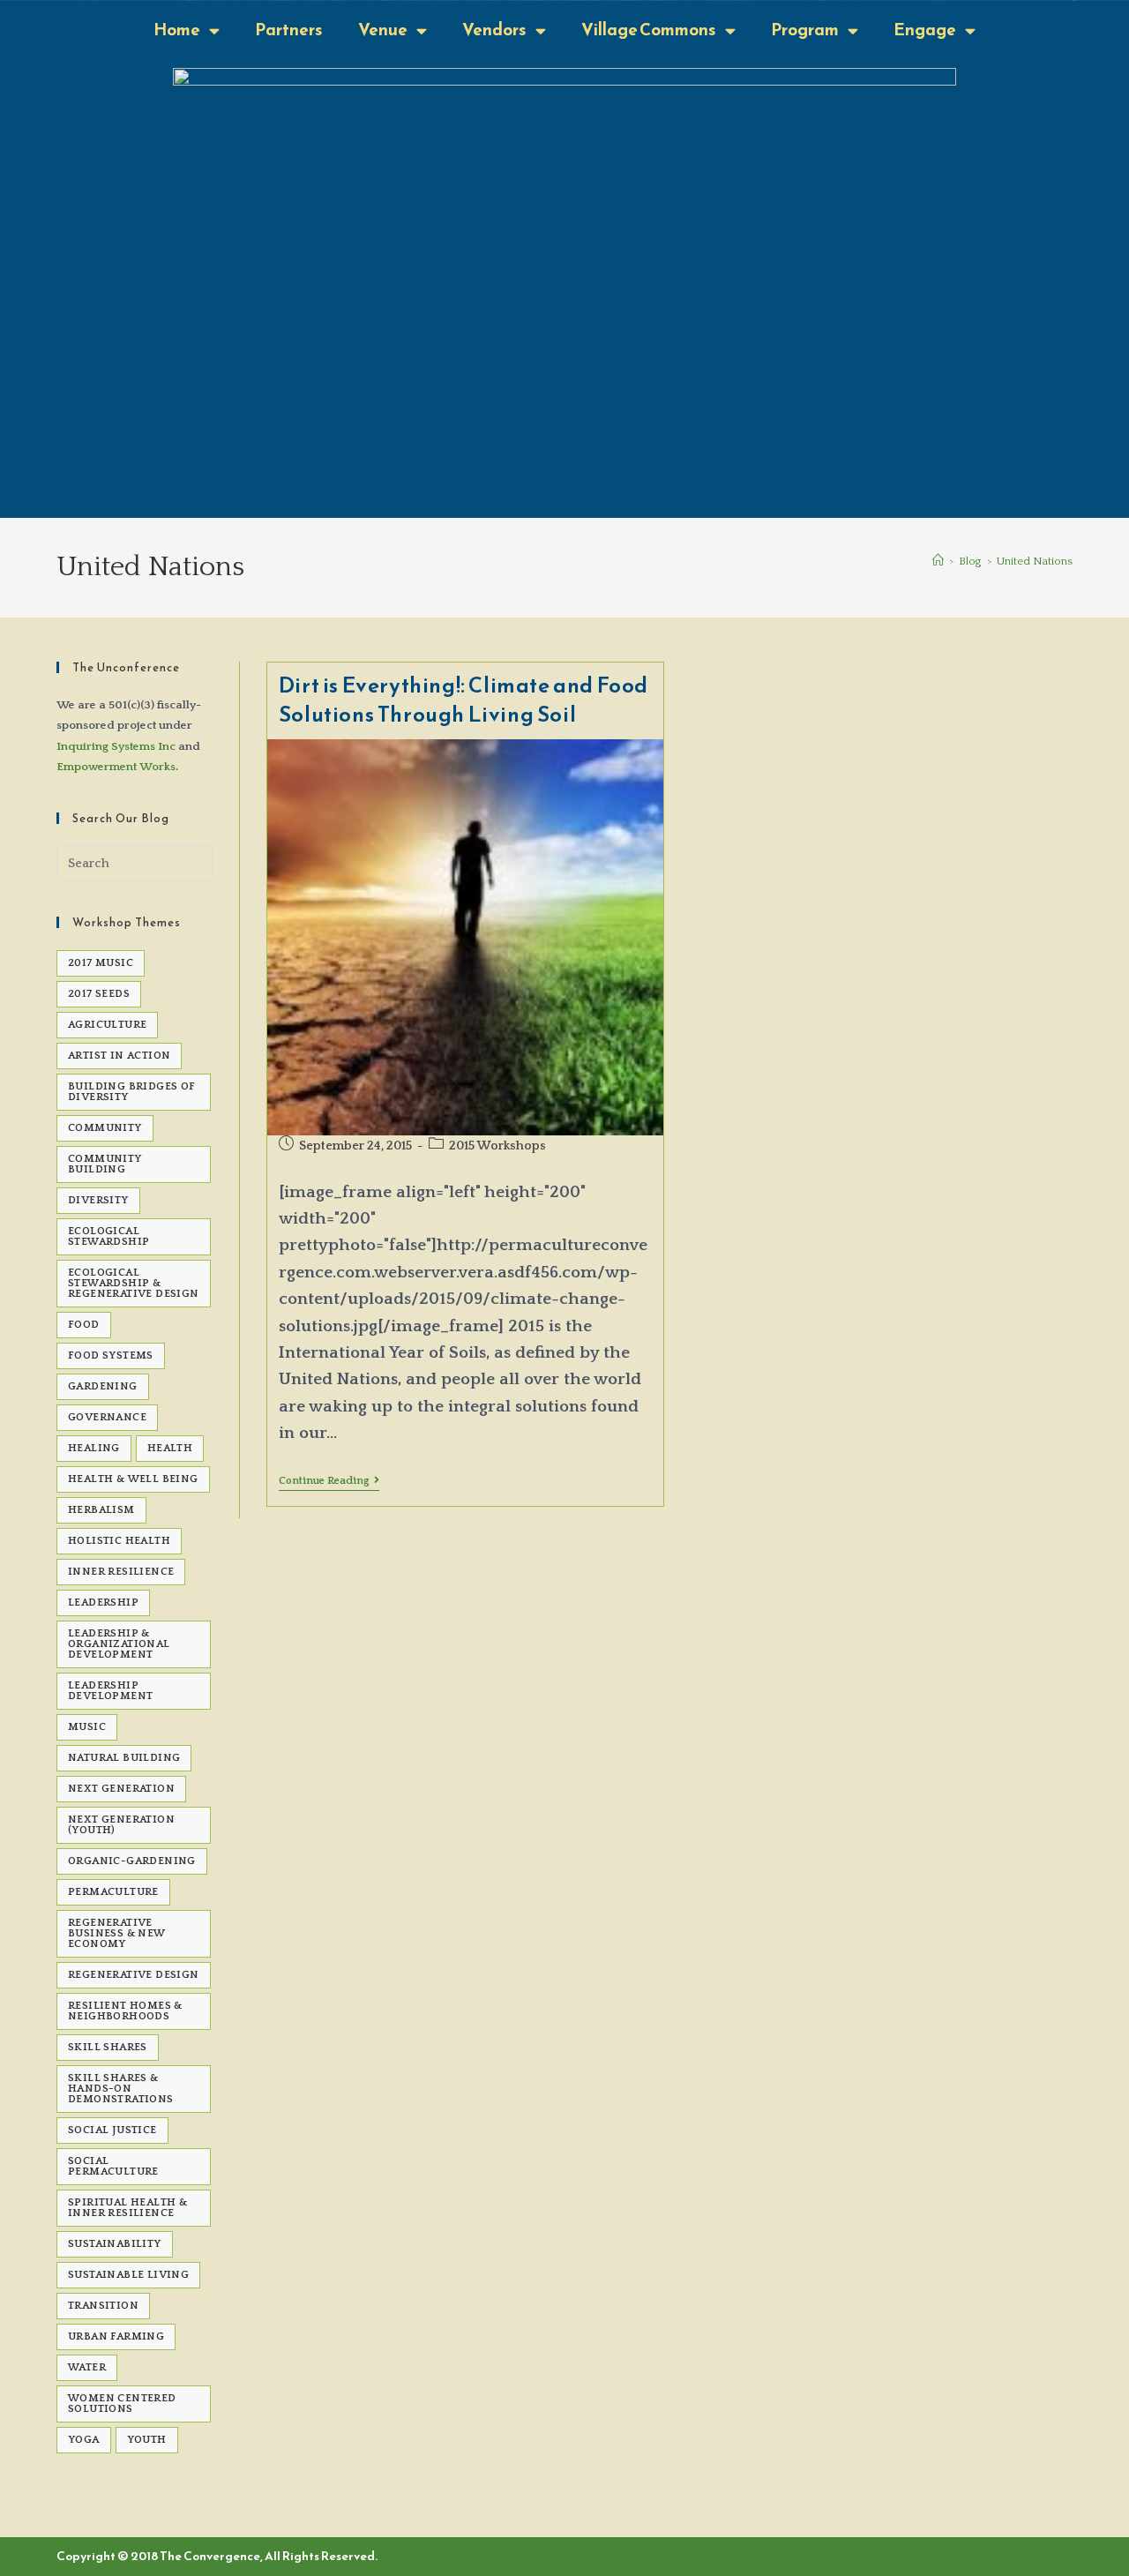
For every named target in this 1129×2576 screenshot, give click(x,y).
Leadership (103, 1603)
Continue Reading (329, 1481)
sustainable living (128, 2275)
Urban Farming (116, 2336)
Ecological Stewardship (108, 1236)
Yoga (84, 2440)
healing (94, 1448)
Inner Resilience (121, 1572)
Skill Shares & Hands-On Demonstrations (121, 2089)
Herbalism (101, 1510)
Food (84, 1325)
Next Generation (121, 1789)
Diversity (98, 1200)
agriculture (107, 1025)
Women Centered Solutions (122, 2404)
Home (177, 30)
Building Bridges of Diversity (132, 1092)
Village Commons (649, 30)
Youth (147, 2440)
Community (105, 1128)
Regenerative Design (134, 1975)
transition (103, 2306)
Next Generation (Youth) (121, 1825)
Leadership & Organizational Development (119, 1644)
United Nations (1035, 561)
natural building (124, 1758)
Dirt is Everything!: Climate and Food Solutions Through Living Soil (464, 700)
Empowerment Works (116, 767)
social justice (112, 2130)
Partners (289, 30)
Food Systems (111, 1355)
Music (87, 1727)
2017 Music (101, 963)
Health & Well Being (133, 1479)
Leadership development (110, 1691)
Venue (383, 30)
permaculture (113, 1892)
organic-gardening (132, 1861)
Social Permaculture (113, 2166)
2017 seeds (99, 994)
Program (805, 30)
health (170, 1448)
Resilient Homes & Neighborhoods (125, 2011)
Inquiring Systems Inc (116, 746)
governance (107, 1417)
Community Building (105, 1164)
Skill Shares (108, 2047)
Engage (925, 30)
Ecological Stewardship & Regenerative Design (134, 1283)
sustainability (115, 2244)
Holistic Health (119, 1541)
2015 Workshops (497, 1146)
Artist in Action (119, 1056)
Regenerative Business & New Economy (117, 1933)
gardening (103, 1386)
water (87, 2367)
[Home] (938, 561)
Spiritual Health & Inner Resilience (127, 2208)
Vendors (494, 30)
